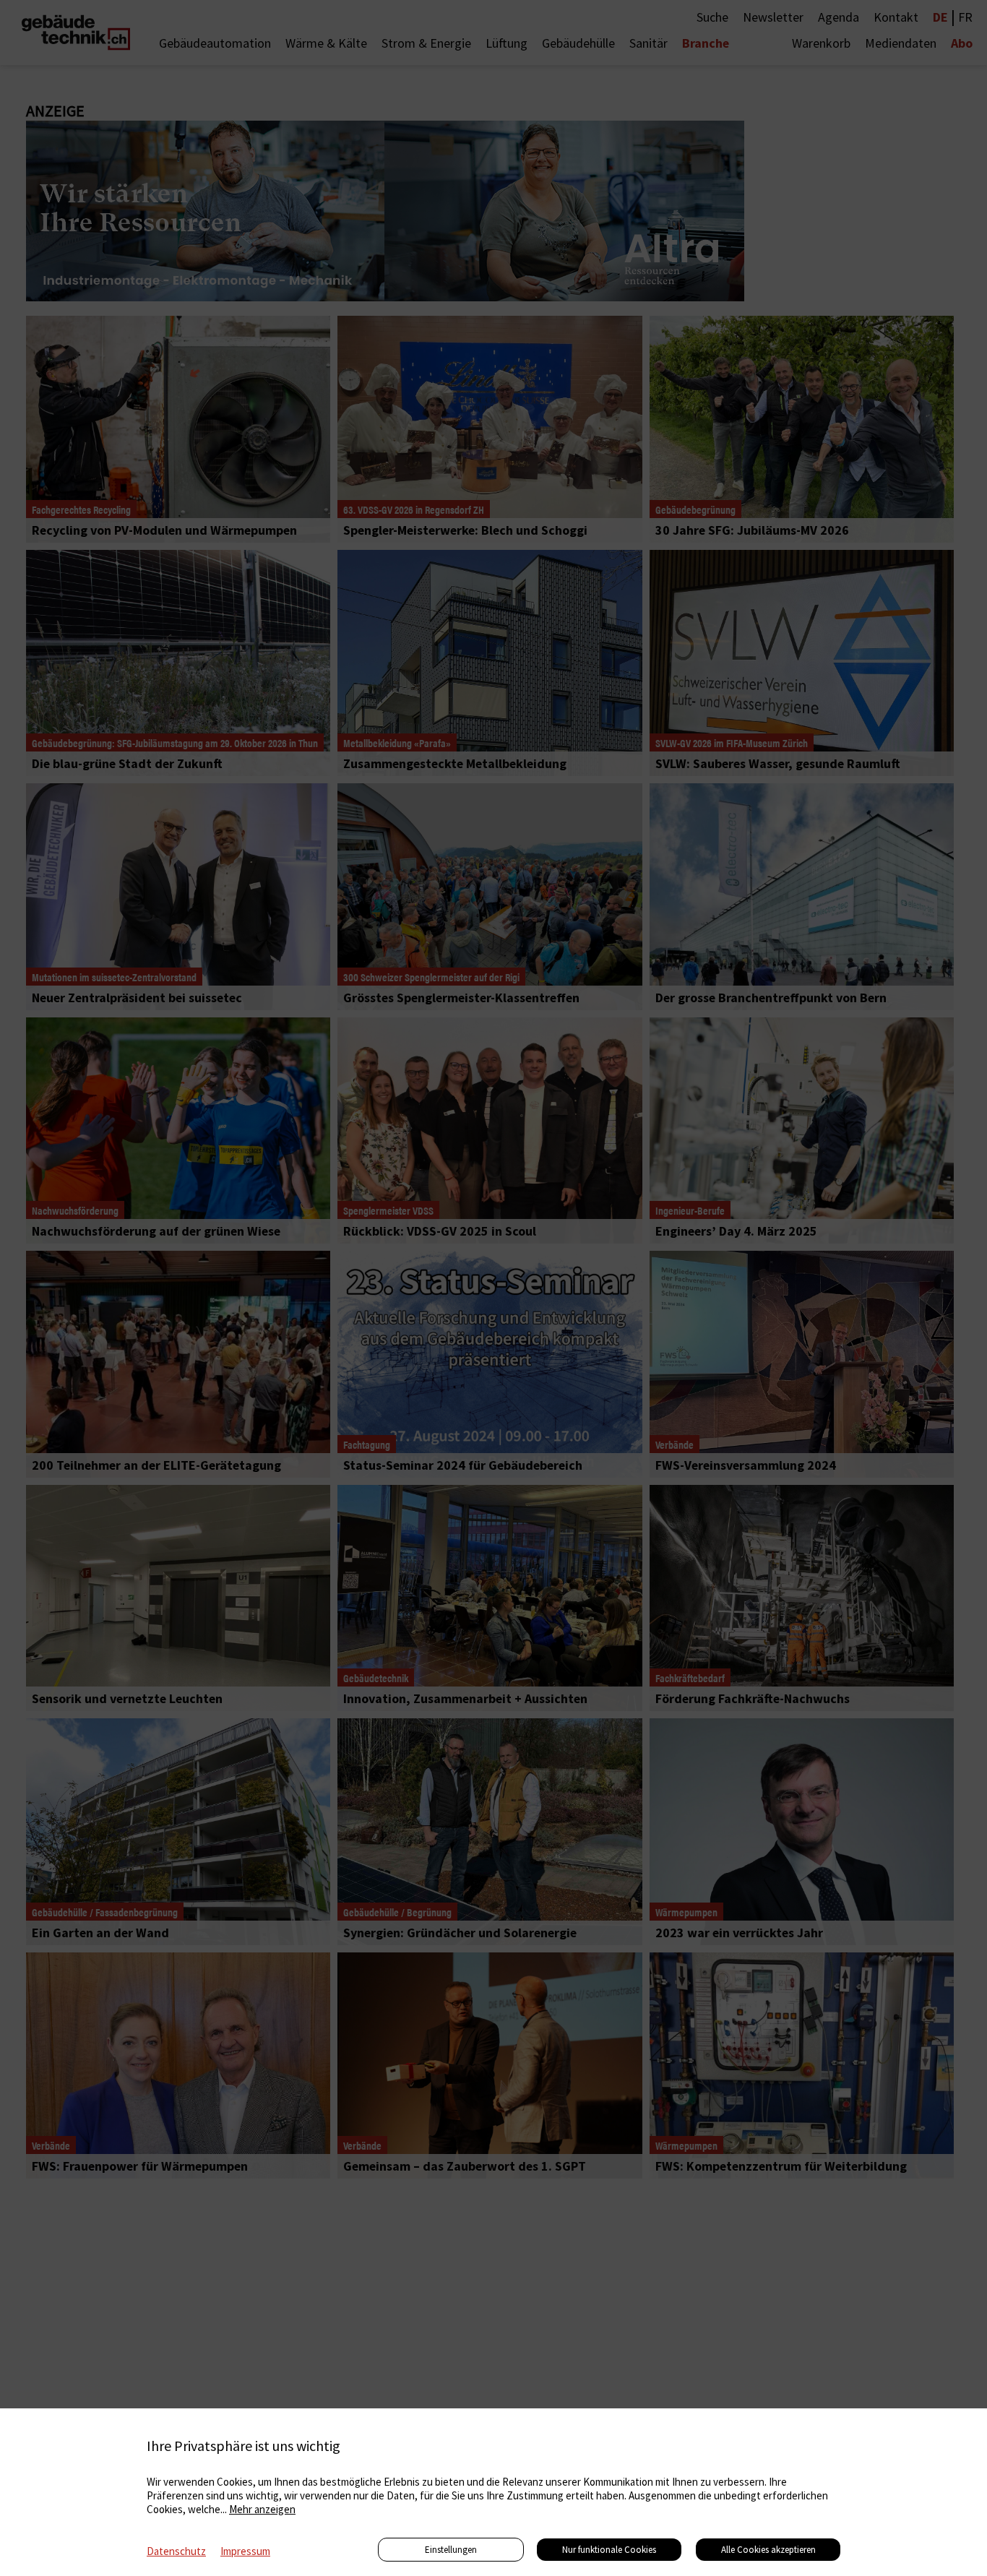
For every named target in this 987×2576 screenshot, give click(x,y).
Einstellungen (451, 2550)
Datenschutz (176, 2551)
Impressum (245, 2551)
